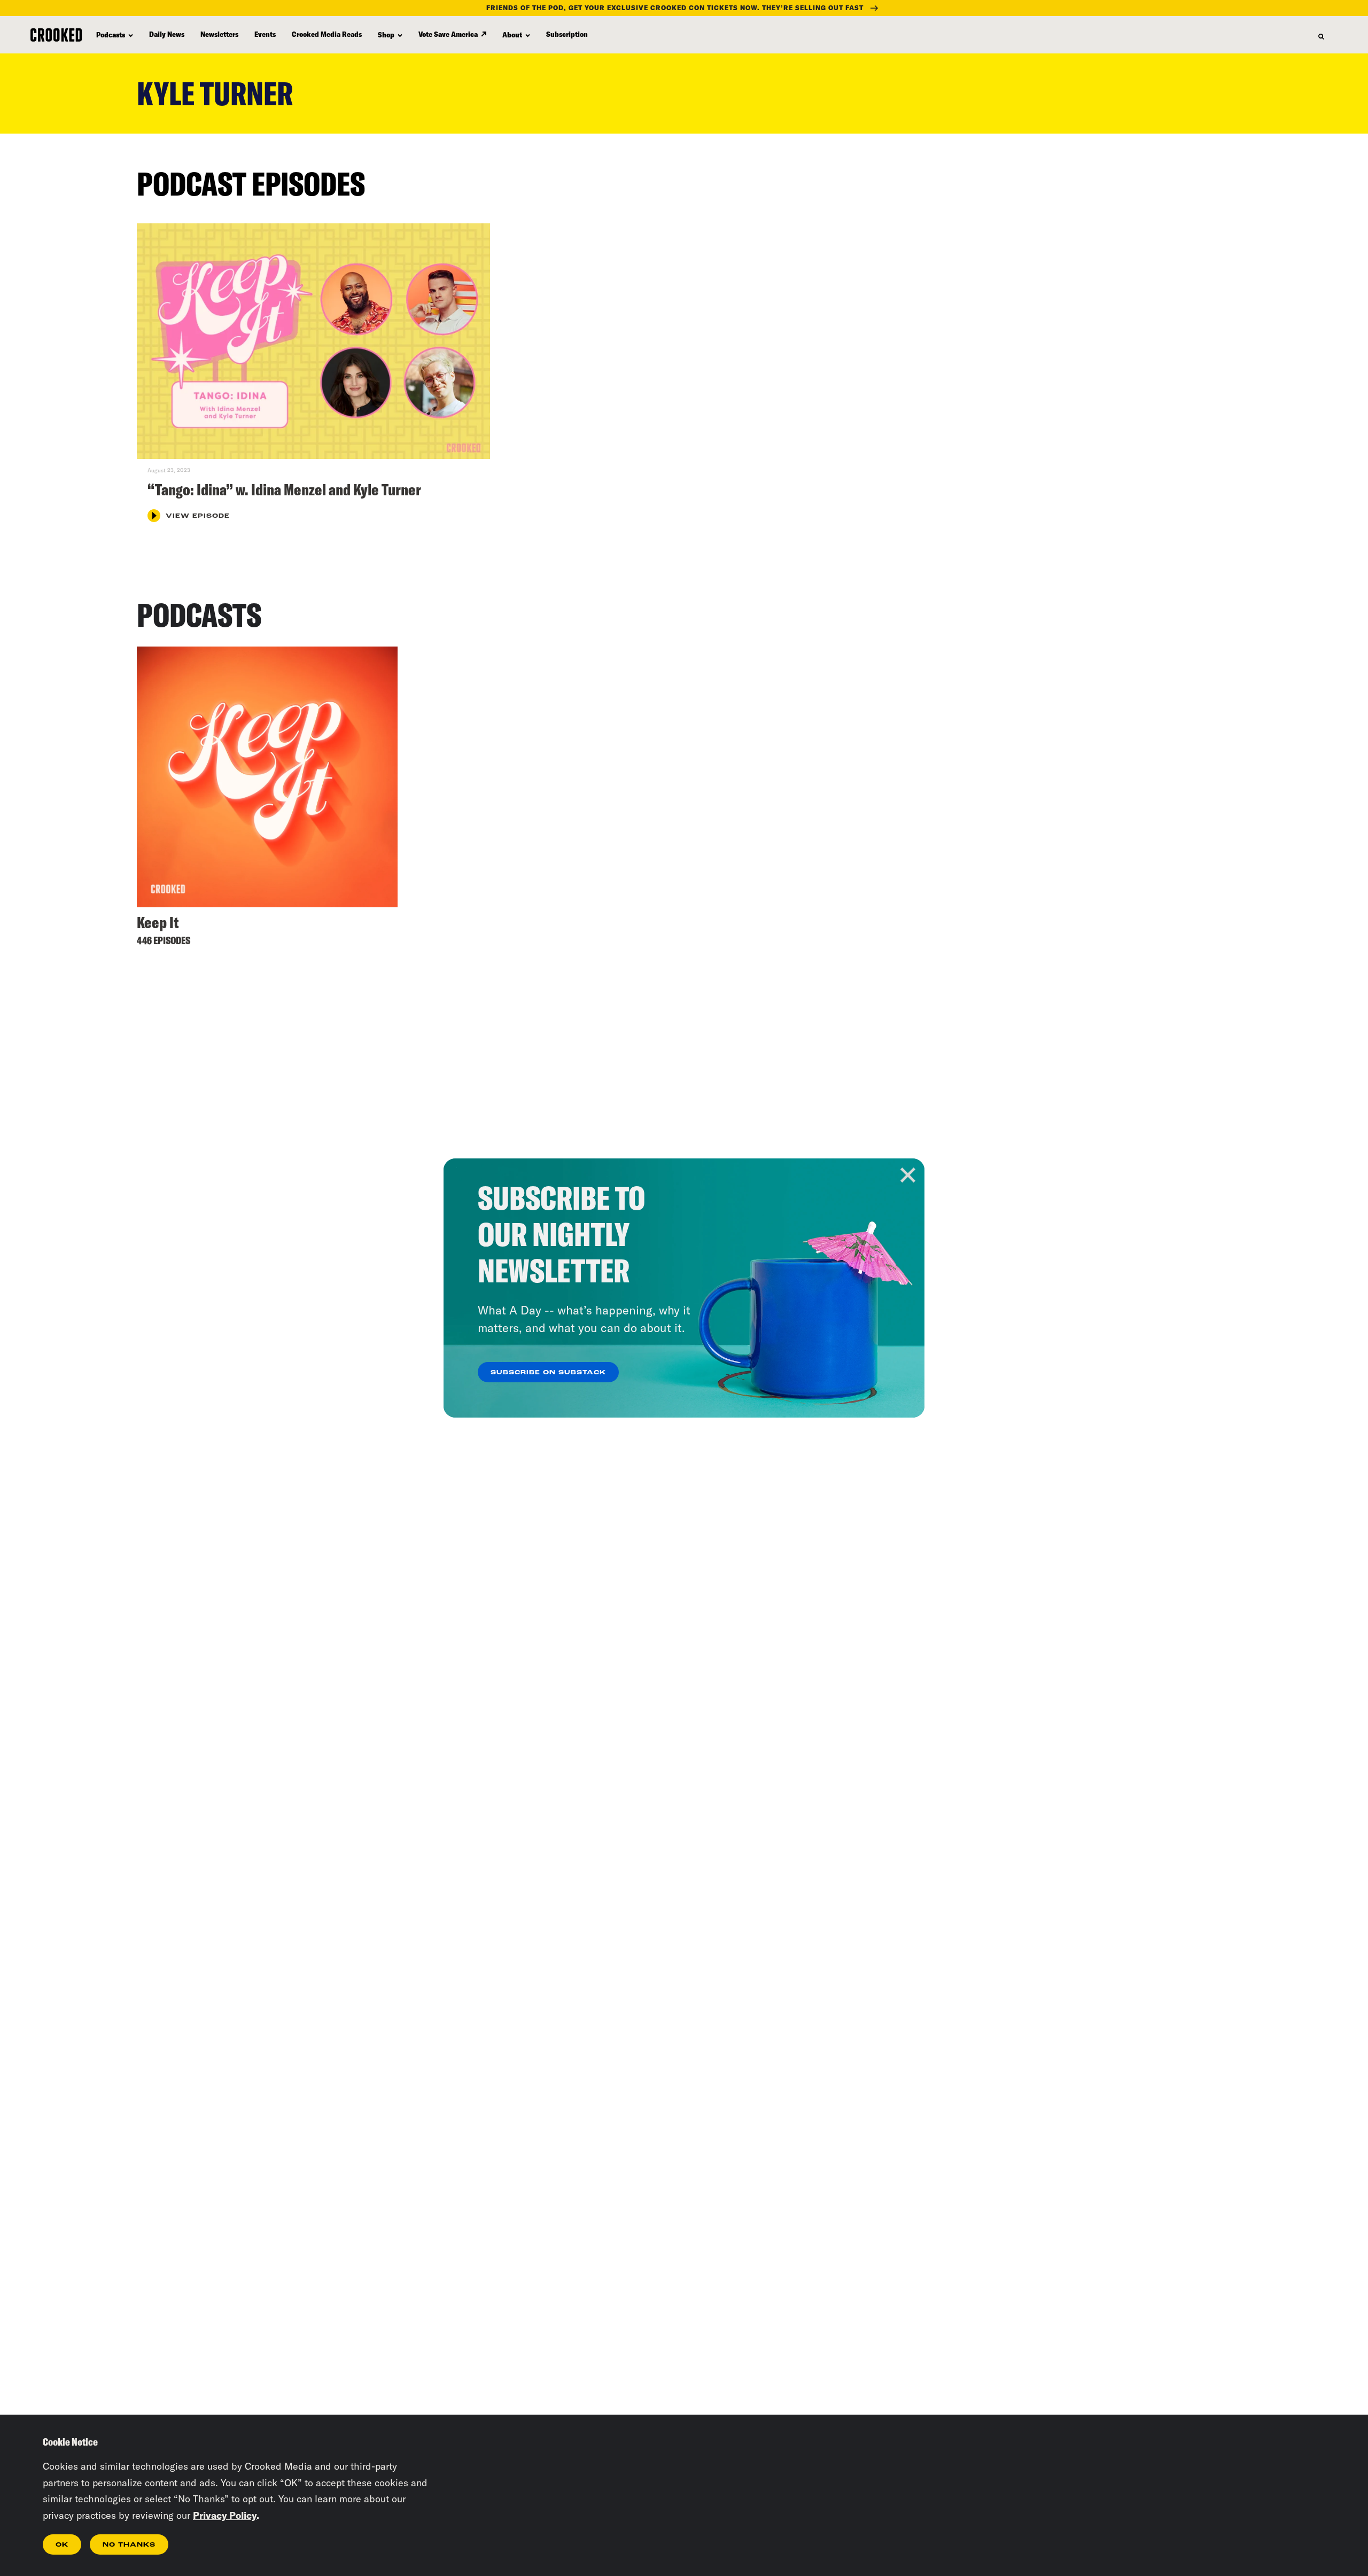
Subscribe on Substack (548, 1373)
